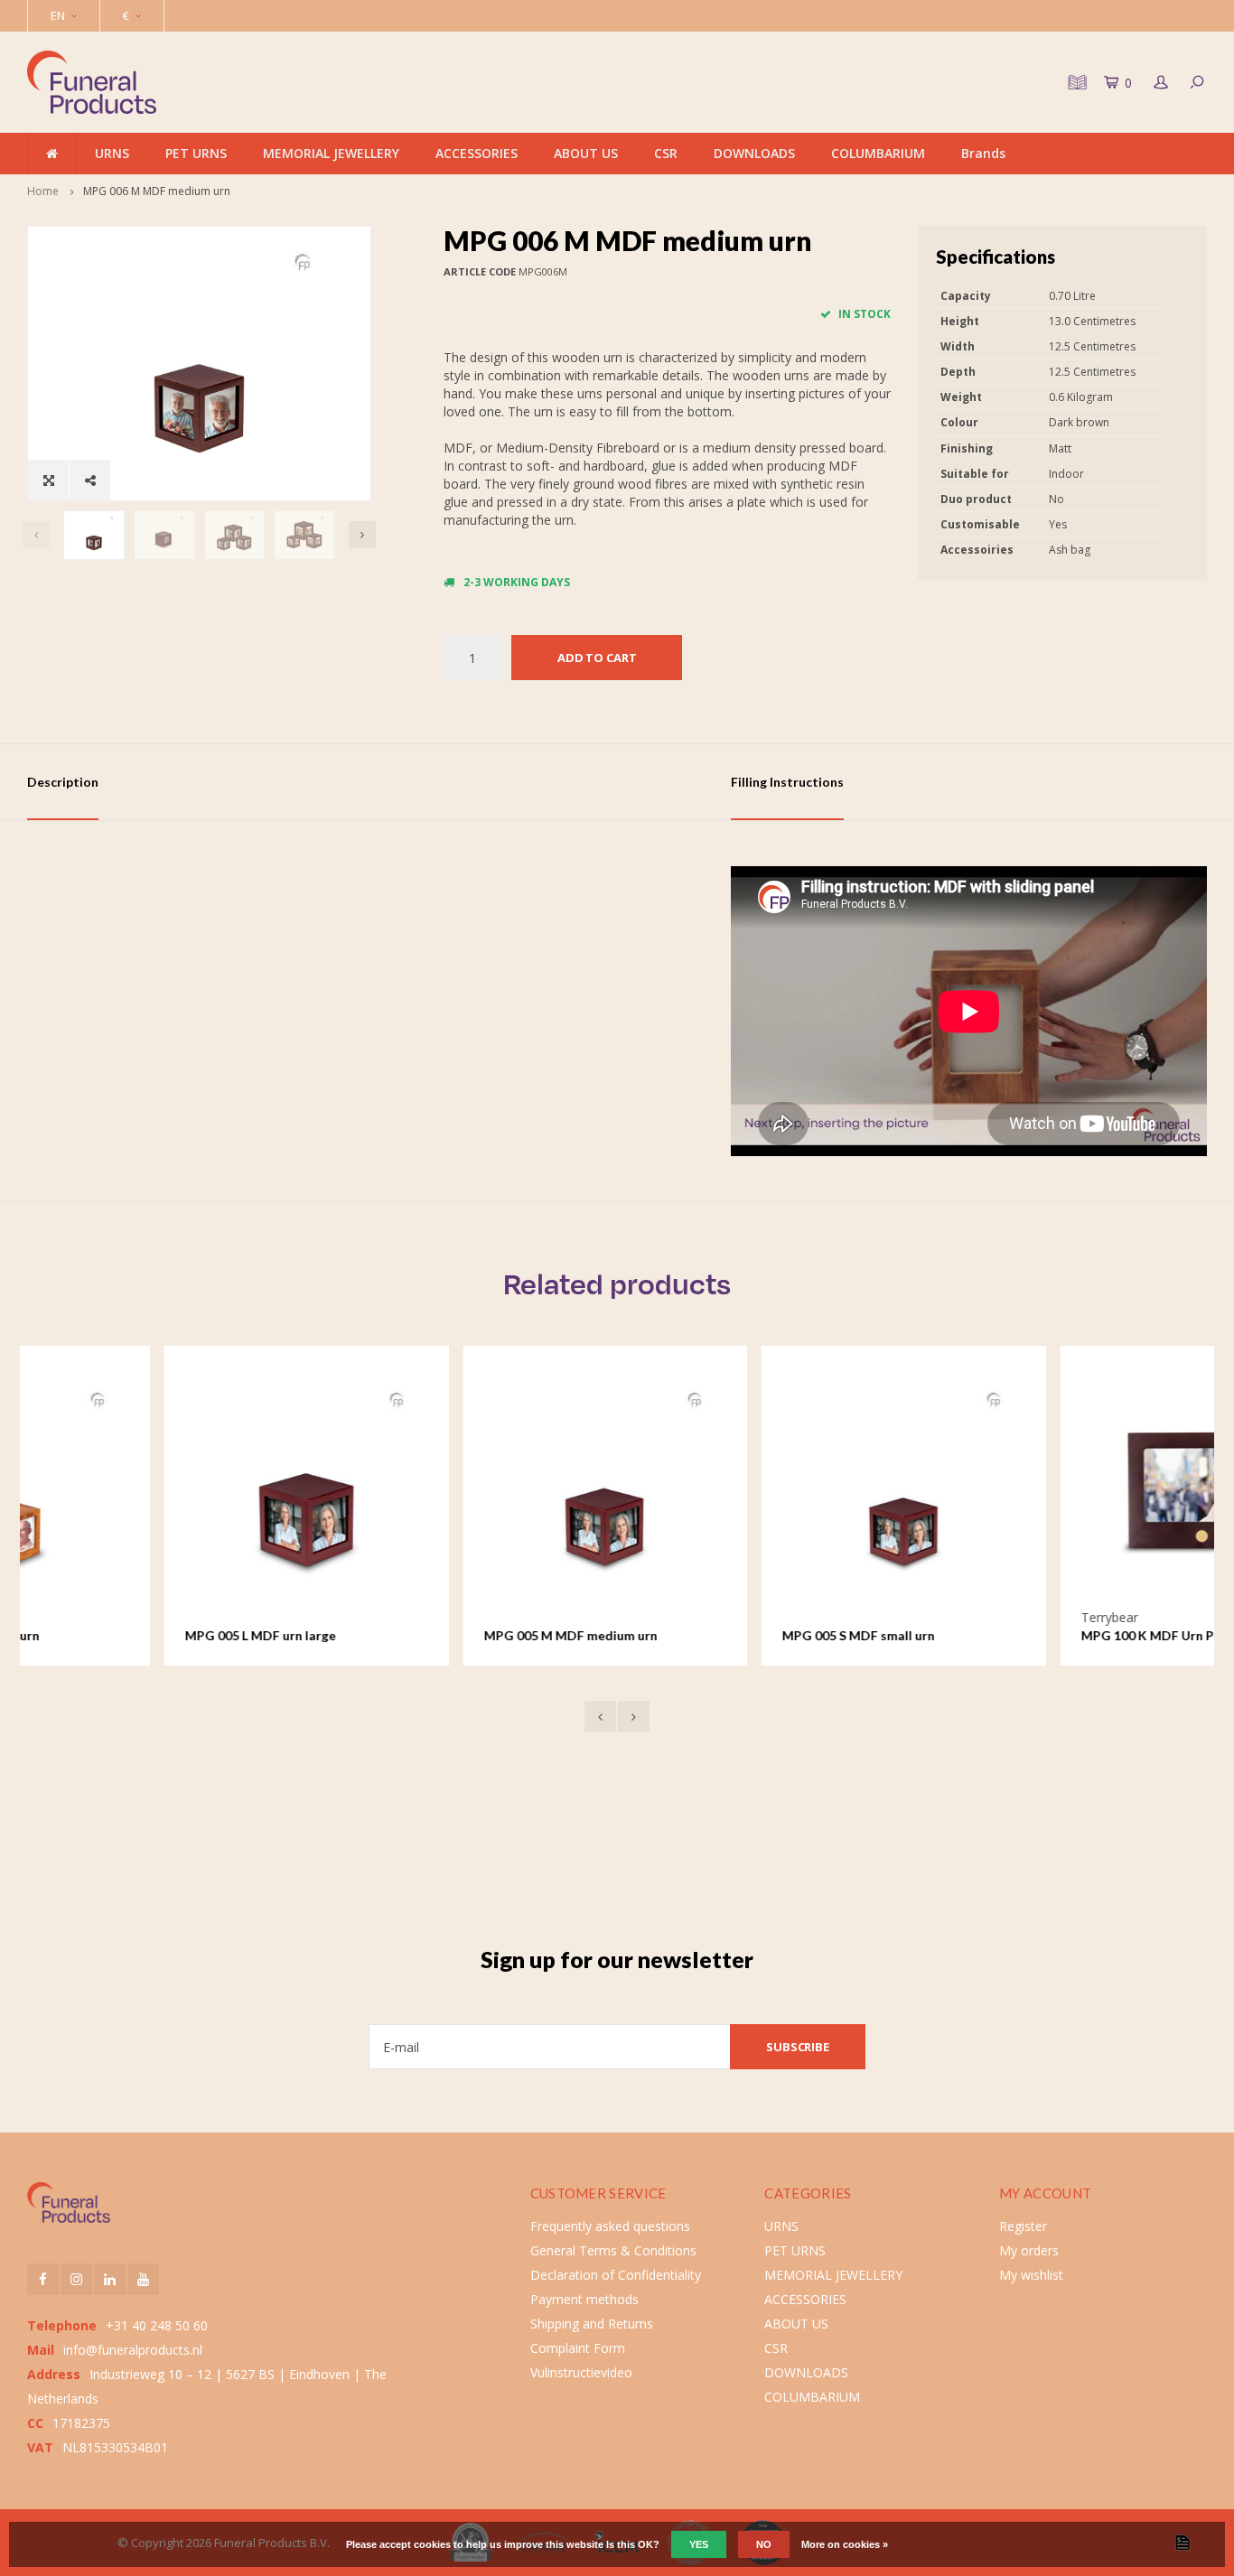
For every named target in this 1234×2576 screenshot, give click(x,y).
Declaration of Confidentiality (616, 2275)
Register (1023, 2226)
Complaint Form (578, 2348)
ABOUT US (586, 153)
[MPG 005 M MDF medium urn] (468, 1488)
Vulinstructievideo (581, 2372)
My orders (1029, 2250)
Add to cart (597, 658)
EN (58, 15)
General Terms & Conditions (613, 2250)
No (764, 2544)
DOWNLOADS (754, 153)
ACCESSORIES (477, 153)
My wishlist (1031, 2275)
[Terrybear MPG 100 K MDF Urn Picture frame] (1066, 1488)
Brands (983, 153)
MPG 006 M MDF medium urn (157, 191)
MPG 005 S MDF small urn (721, 1635)
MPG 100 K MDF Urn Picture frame (1047, 1635)
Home (43, 191)
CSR (666, 153)
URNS (112, 153)
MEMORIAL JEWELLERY (331, 153)
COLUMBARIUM (878, 153)
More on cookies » (845, 2544)
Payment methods (584, 2299)
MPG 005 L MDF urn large (123, 1635)
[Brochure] (1075, 82)
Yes (699, 2544)
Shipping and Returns (592, 2324)
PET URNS (196, 153)
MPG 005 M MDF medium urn (434, 1635)
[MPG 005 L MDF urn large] (169, 1488)
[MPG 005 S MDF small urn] (767, 1488)
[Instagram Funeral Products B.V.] (76, 2279)
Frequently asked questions (610, 2226)
